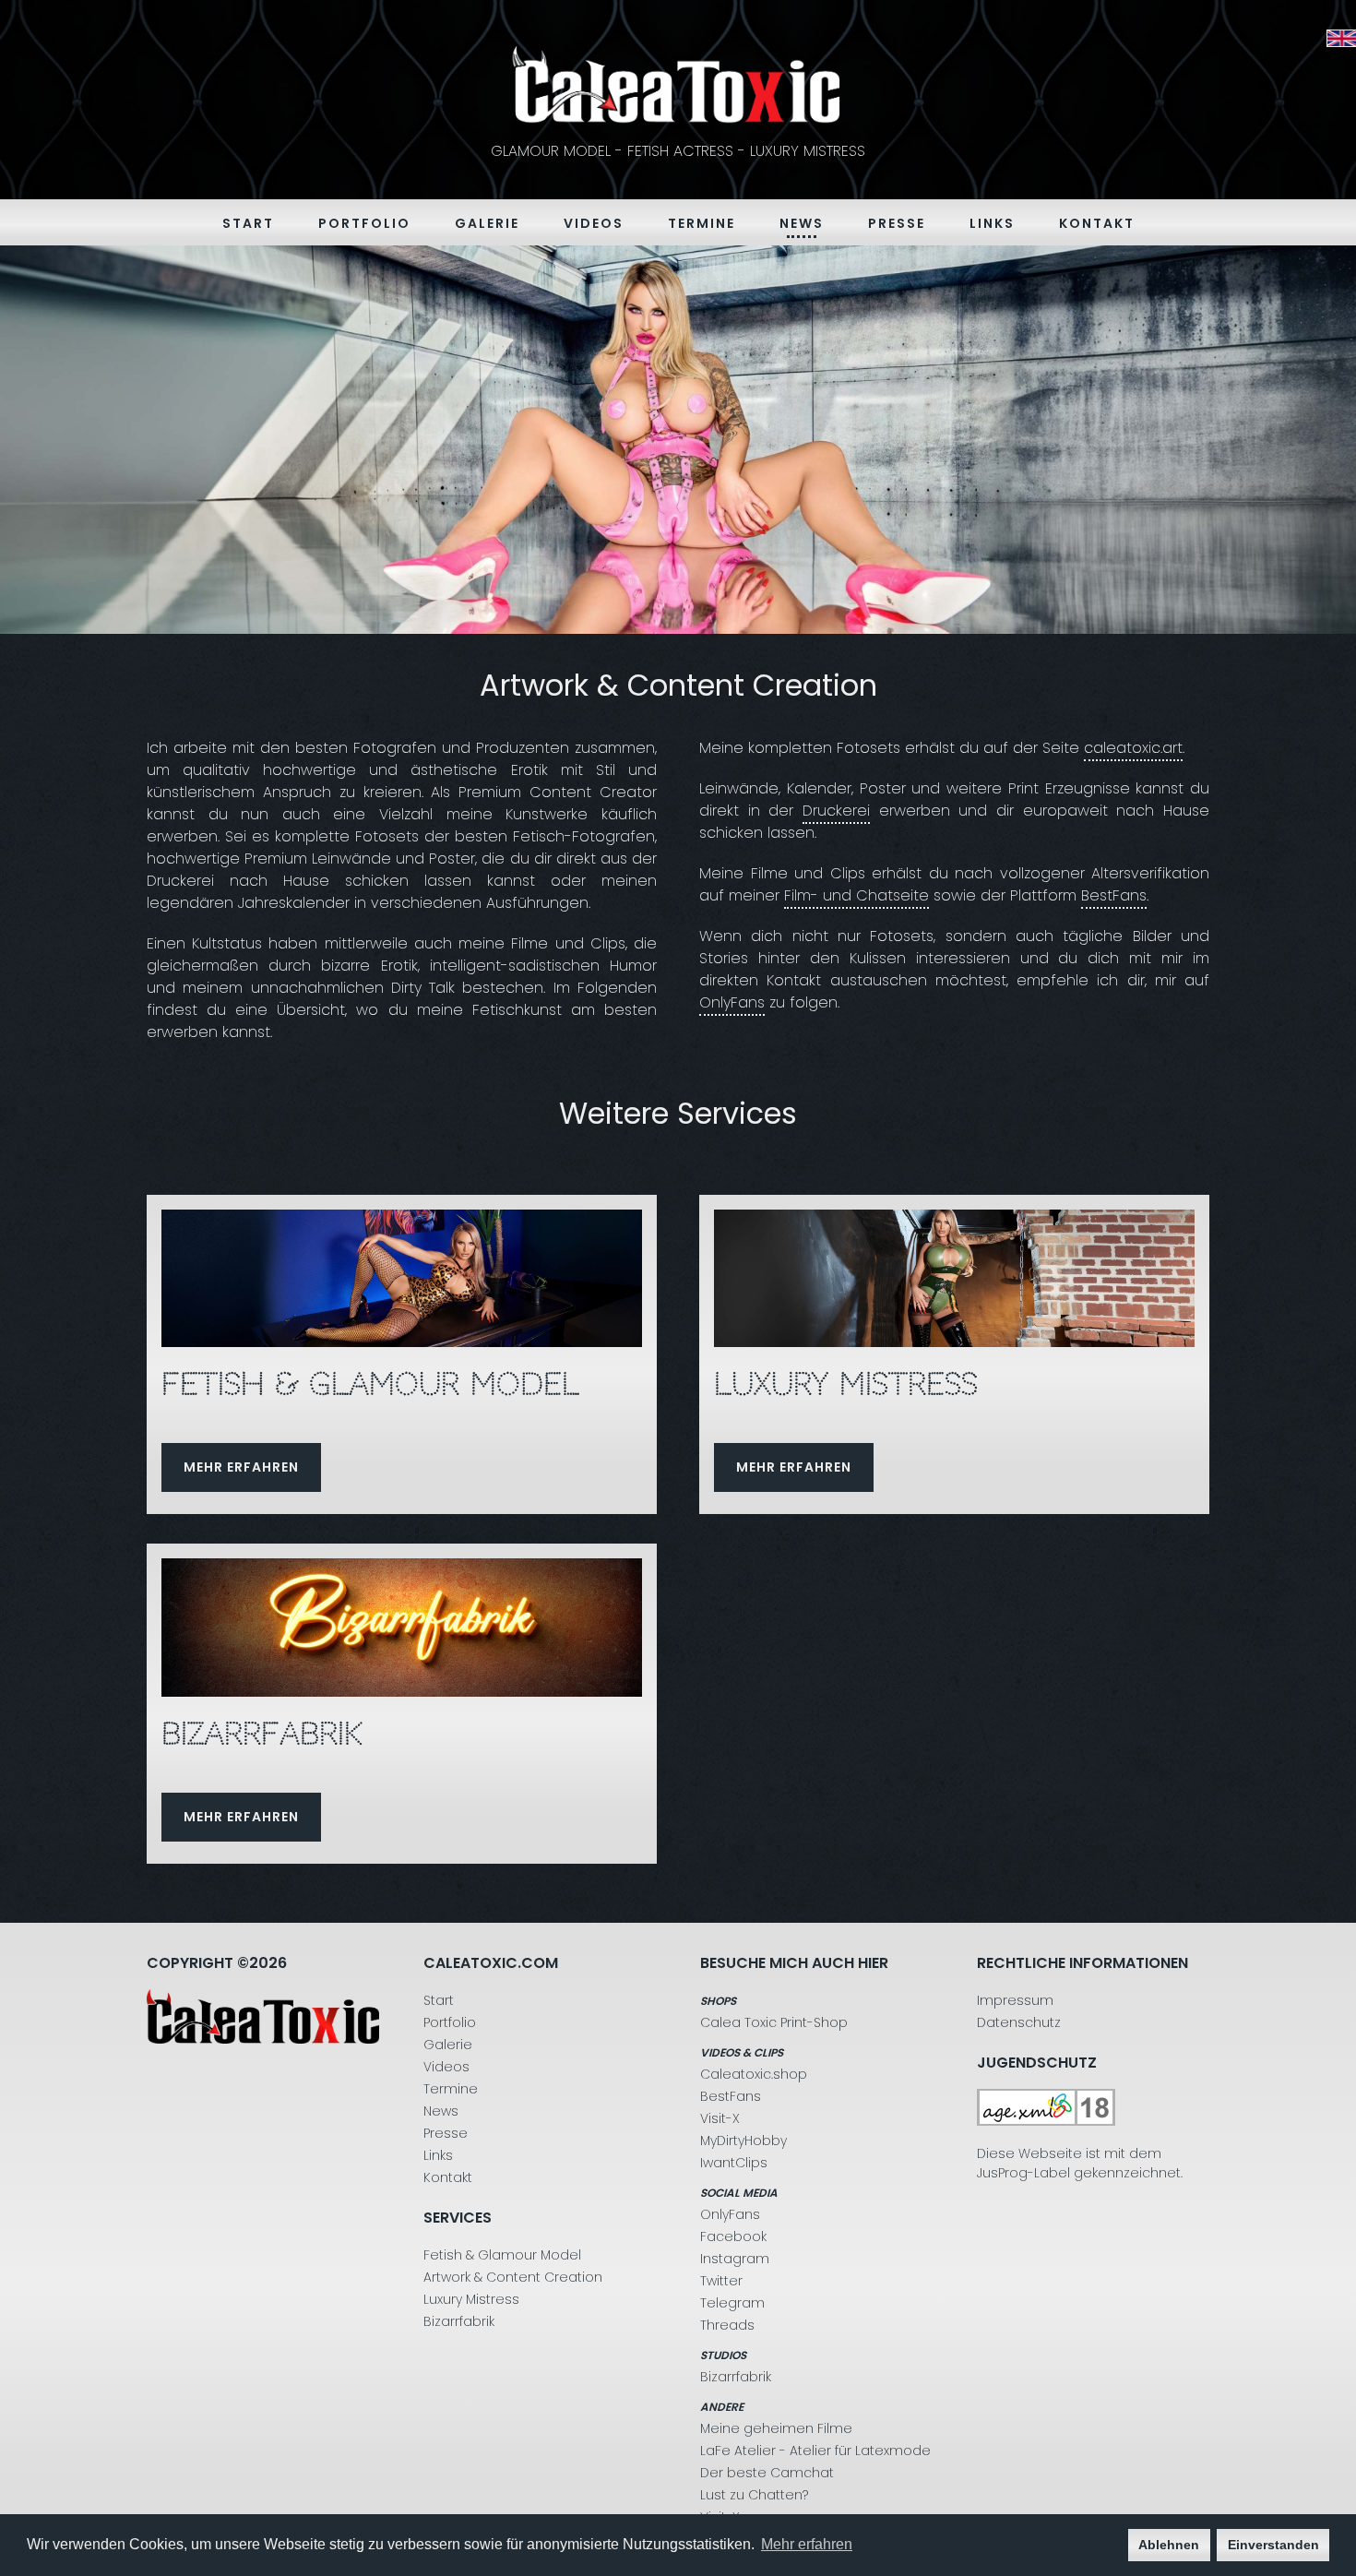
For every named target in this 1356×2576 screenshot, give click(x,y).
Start (248, 223)
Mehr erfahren (241, 1467)
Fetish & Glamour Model (502, 2255)
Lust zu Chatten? (754, 2495)
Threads (727, 2325)
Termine (702, 223)
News (802, 223)
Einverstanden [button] (1273, 2545)
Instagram (735, 2259)
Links (992, 223)
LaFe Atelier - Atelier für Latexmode (815, 2451)
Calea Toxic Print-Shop (774, 2022)
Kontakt (1097, 223)
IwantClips (734, 2163)
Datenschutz (1019, 2022)
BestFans (1114, 895)
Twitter (721, 2281)
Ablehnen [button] (1169, 2545)
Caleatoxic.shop (754, 2074)
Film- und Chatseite (856, 895)
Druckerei (836, 811)
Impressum (1015, 2000)
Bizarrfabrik (459, 2321)
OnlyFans (732, 1002)
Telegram (732, 2303)
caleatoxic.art (1133, 748)
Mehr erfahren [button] (807, 2544)
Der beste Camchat (767, 2473)
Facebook (733, 2236)
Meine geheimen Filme (776, 2428)
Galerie (487, 223)
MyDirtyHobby (743, 2141)
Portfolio (364, 223)
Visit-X (720, 2118)
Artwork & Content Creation (513, 2277)
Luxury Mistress (471, 2299)
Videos (594, 223)
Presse (897, 223)
